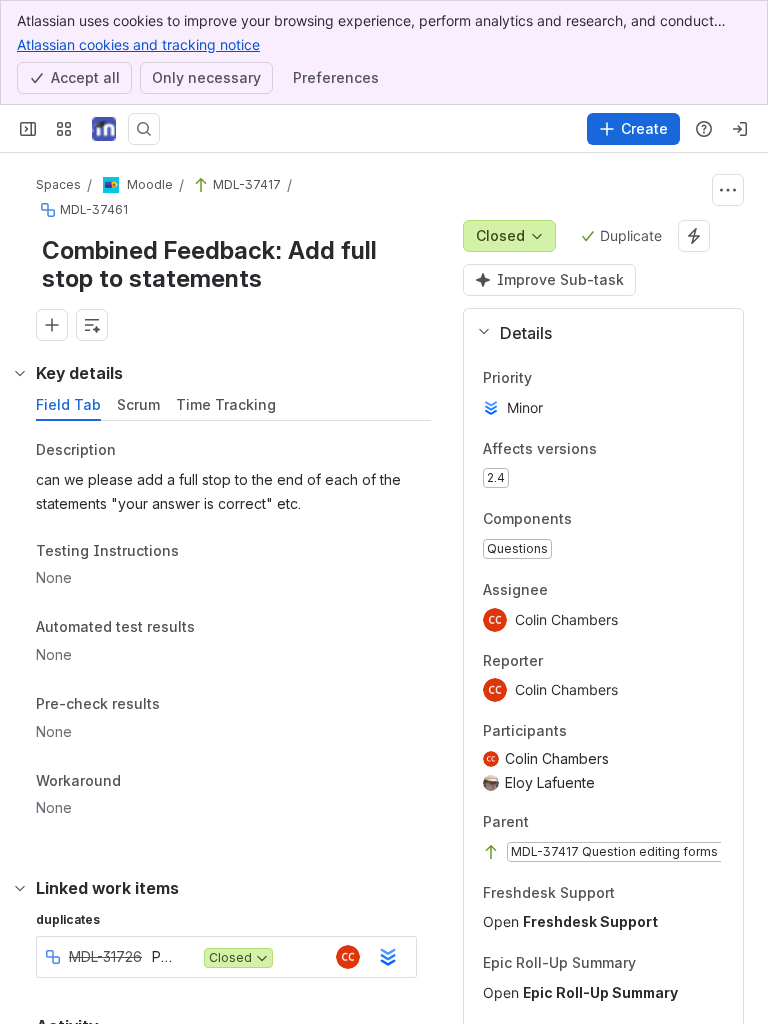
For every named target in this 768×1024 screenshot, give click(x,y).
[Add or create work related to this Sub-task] (52, 325)
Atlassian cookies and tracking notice (138, 44)
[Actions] (728, 190)
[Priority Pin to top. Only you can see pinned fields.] (548, 378)
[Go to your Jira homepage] (104, 129)
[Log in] (740, 129)
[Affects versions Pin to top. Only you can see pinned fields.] (613, 449)
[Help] (704, 129)
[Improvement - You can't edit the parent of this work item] (201, 185)
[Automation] (694, 236)
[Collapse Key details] (20, 373)
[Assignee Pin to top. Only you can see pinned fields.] (592, 590)
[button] (595, 333)
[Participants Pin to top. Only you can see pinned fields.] (583, 732)
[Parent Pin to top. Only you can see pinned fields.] (573, 822)
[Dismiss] (420, 866)
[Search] (144, 129)
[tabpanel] (235, 634)
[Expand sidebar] (28, 129)
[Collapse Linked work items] (20, 888)
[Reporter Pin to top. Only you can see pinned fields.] (587, 661)
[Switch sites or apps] (64, 129)
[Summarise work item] (92, 325)
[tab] (68, 405)
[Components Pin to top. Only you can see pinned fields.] (588, 520)
